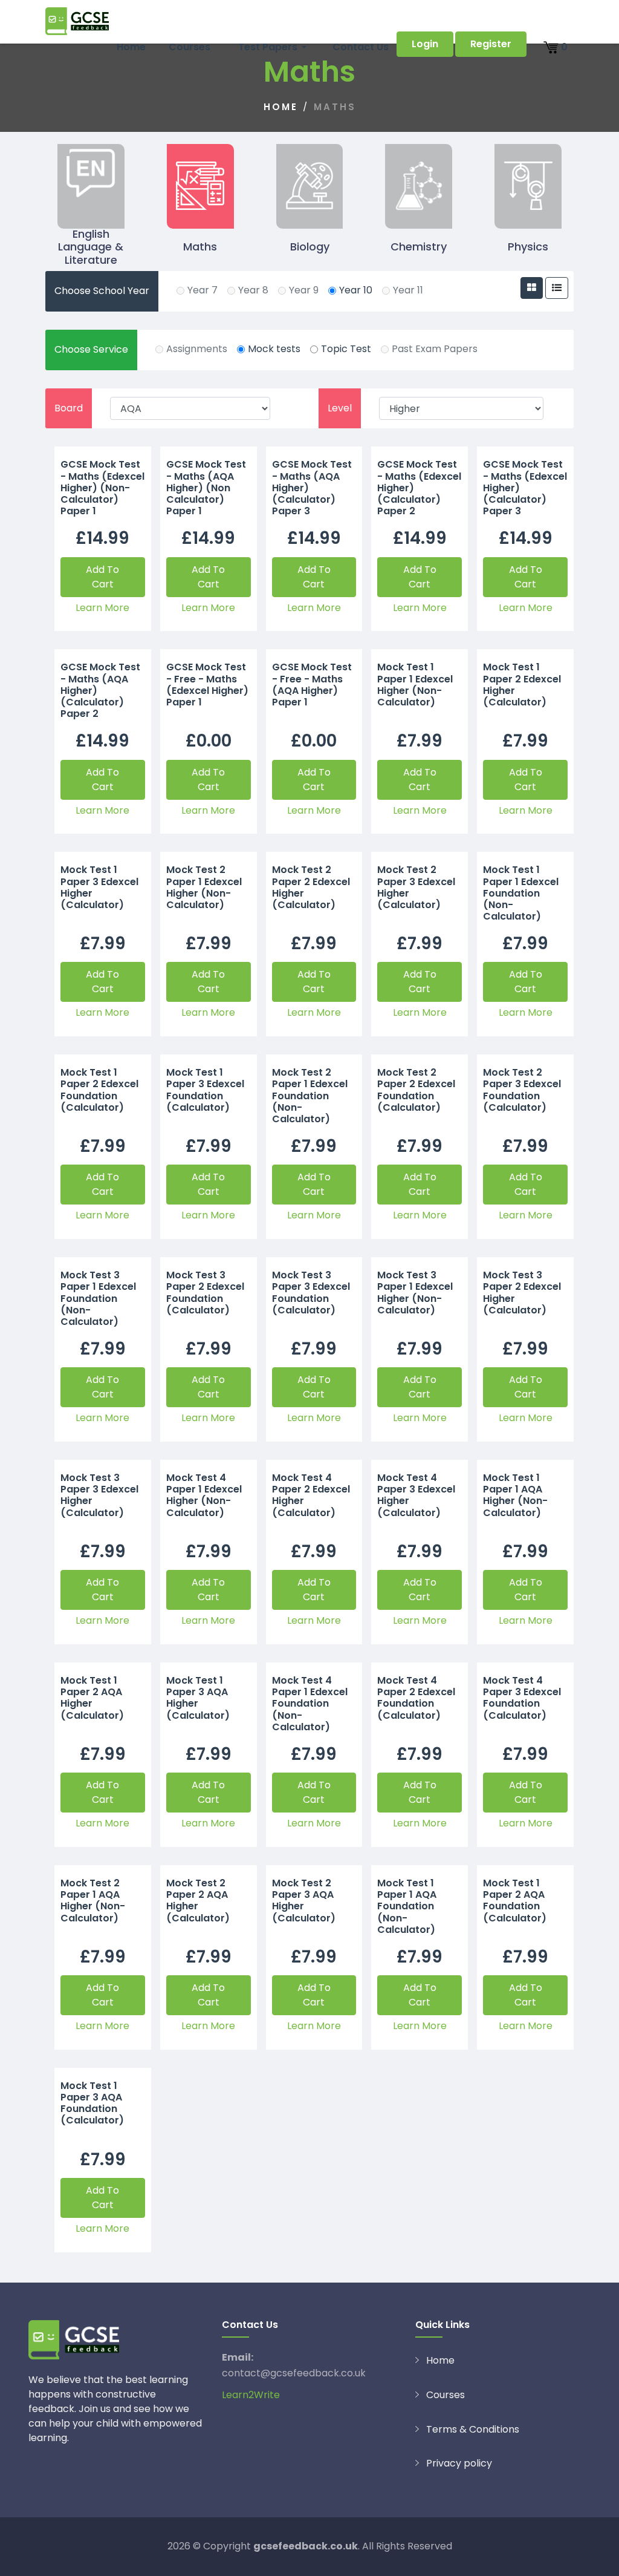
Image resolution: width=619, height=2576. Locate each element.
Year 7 (203, 290)
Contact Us (361, 47)
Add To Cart (102, 577)
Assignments (197, 349)
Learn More (102, 608)
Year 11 (408, 290)
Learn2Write (251, 2395)
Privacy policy (459, 2463)
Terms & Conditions (473, 2429)
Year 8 (253, 290)
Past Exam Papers (435, 349)
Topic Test (346, 349)
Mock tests (274, 349)
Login (425, 44)
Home (131, 47)
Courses (190, 47)
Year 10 (356, 290)
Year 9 (304, 290)
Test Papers (265, 47)
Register (491, 44)
